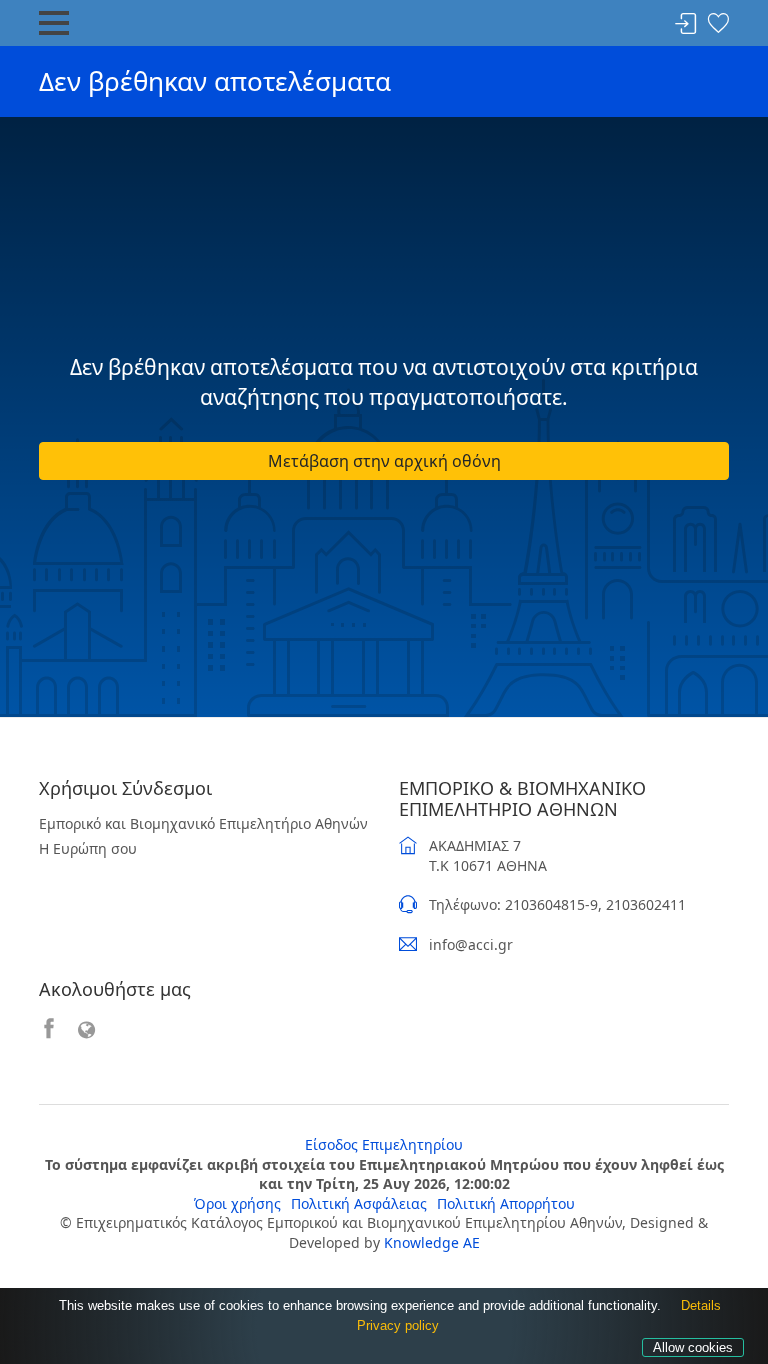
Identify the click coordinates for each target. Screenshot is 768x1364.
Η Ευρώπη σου (88, 848)
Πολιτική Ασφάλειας (359, 1203)
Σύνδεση (686, 24)
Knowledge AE (432, 1242)
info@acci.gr (471, 944)
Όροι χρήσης (237, 1203)
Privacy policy (398, 1325)
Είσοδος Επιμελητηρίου (384, 1144)
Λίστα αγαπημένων (718, 24)
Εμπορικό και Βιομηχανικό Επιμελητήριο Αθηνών (203, 823)
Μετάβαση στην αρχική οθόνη (384, 461)
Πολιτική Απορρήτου (506, 1203)
